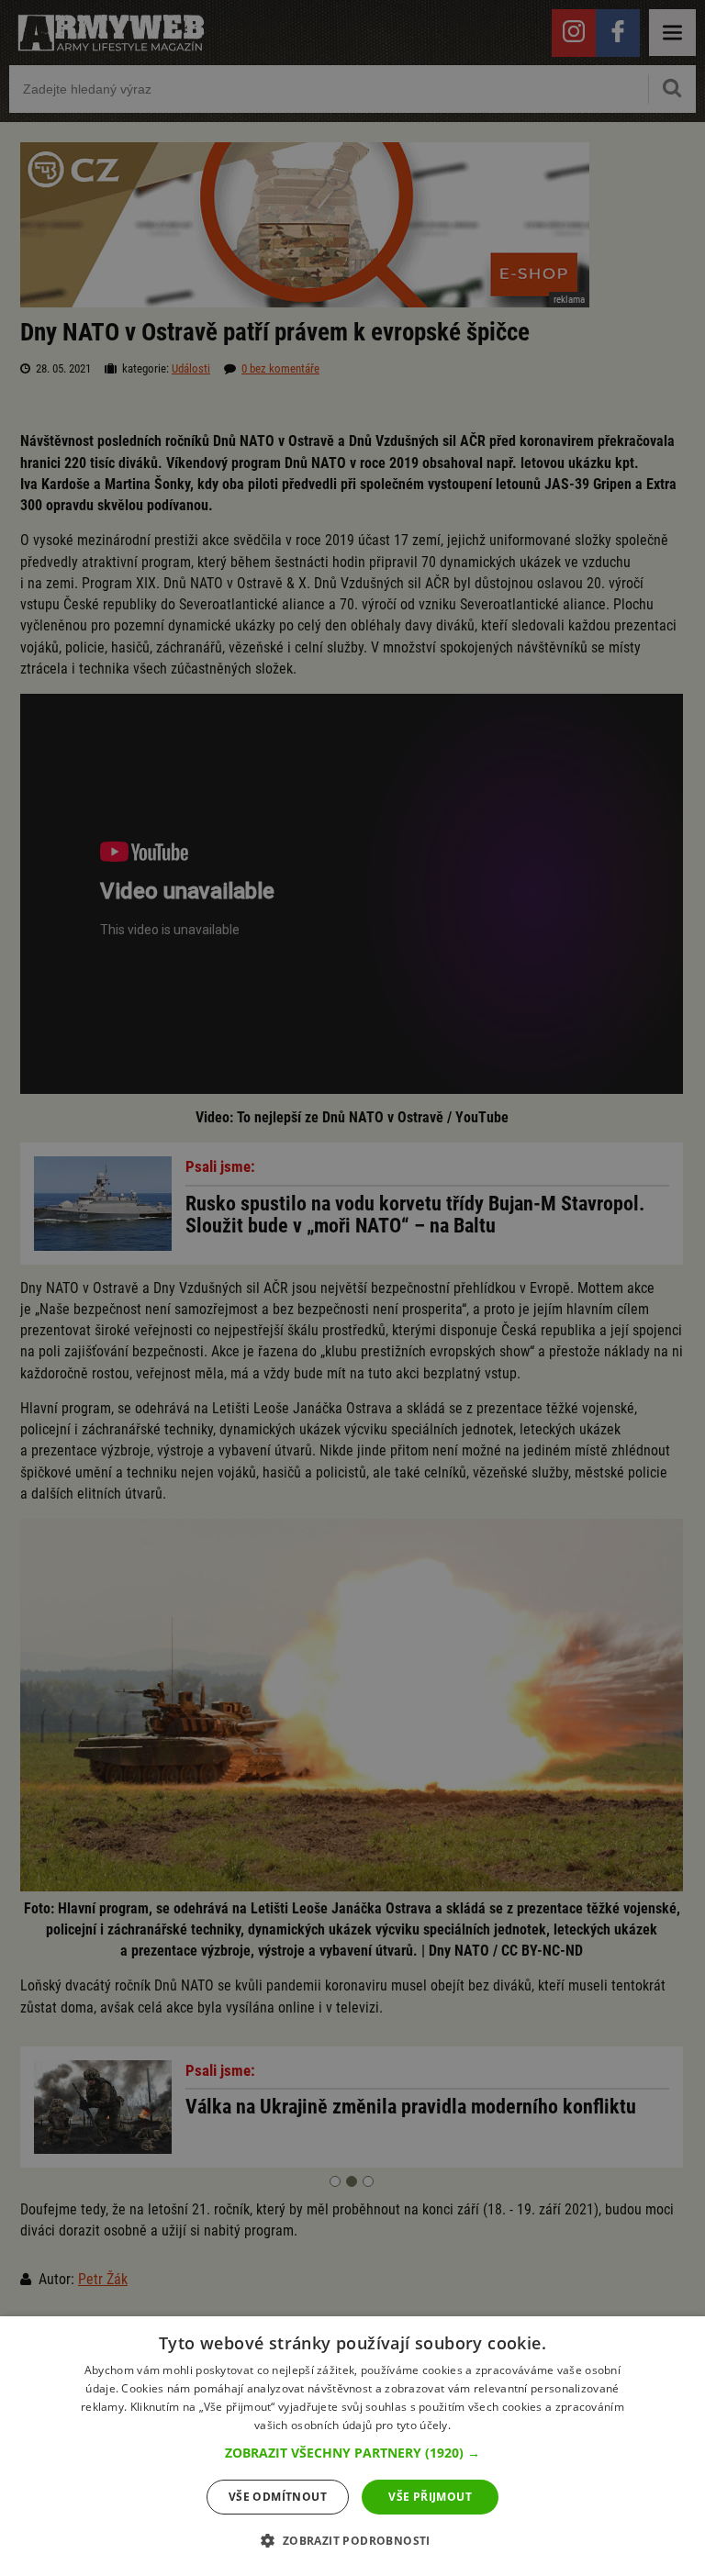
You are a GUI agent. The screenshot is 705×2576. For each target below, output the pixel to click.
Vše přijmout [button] (430, 2497)
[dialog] (352, 2446)
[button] (352, 2453)
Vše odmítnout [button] (278, 2497)
